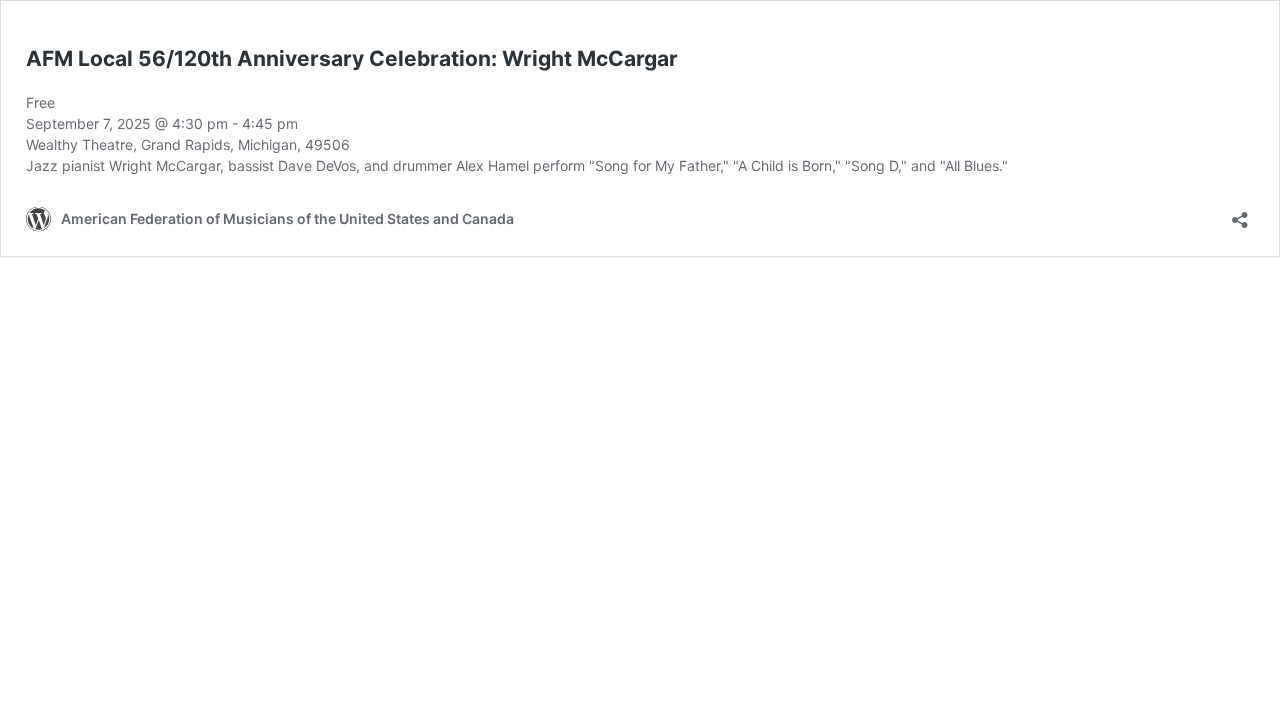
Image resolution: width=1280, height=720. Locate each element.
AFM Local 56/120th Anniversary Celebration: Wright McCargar (352, 58)
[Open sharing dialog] (1240, 213)
